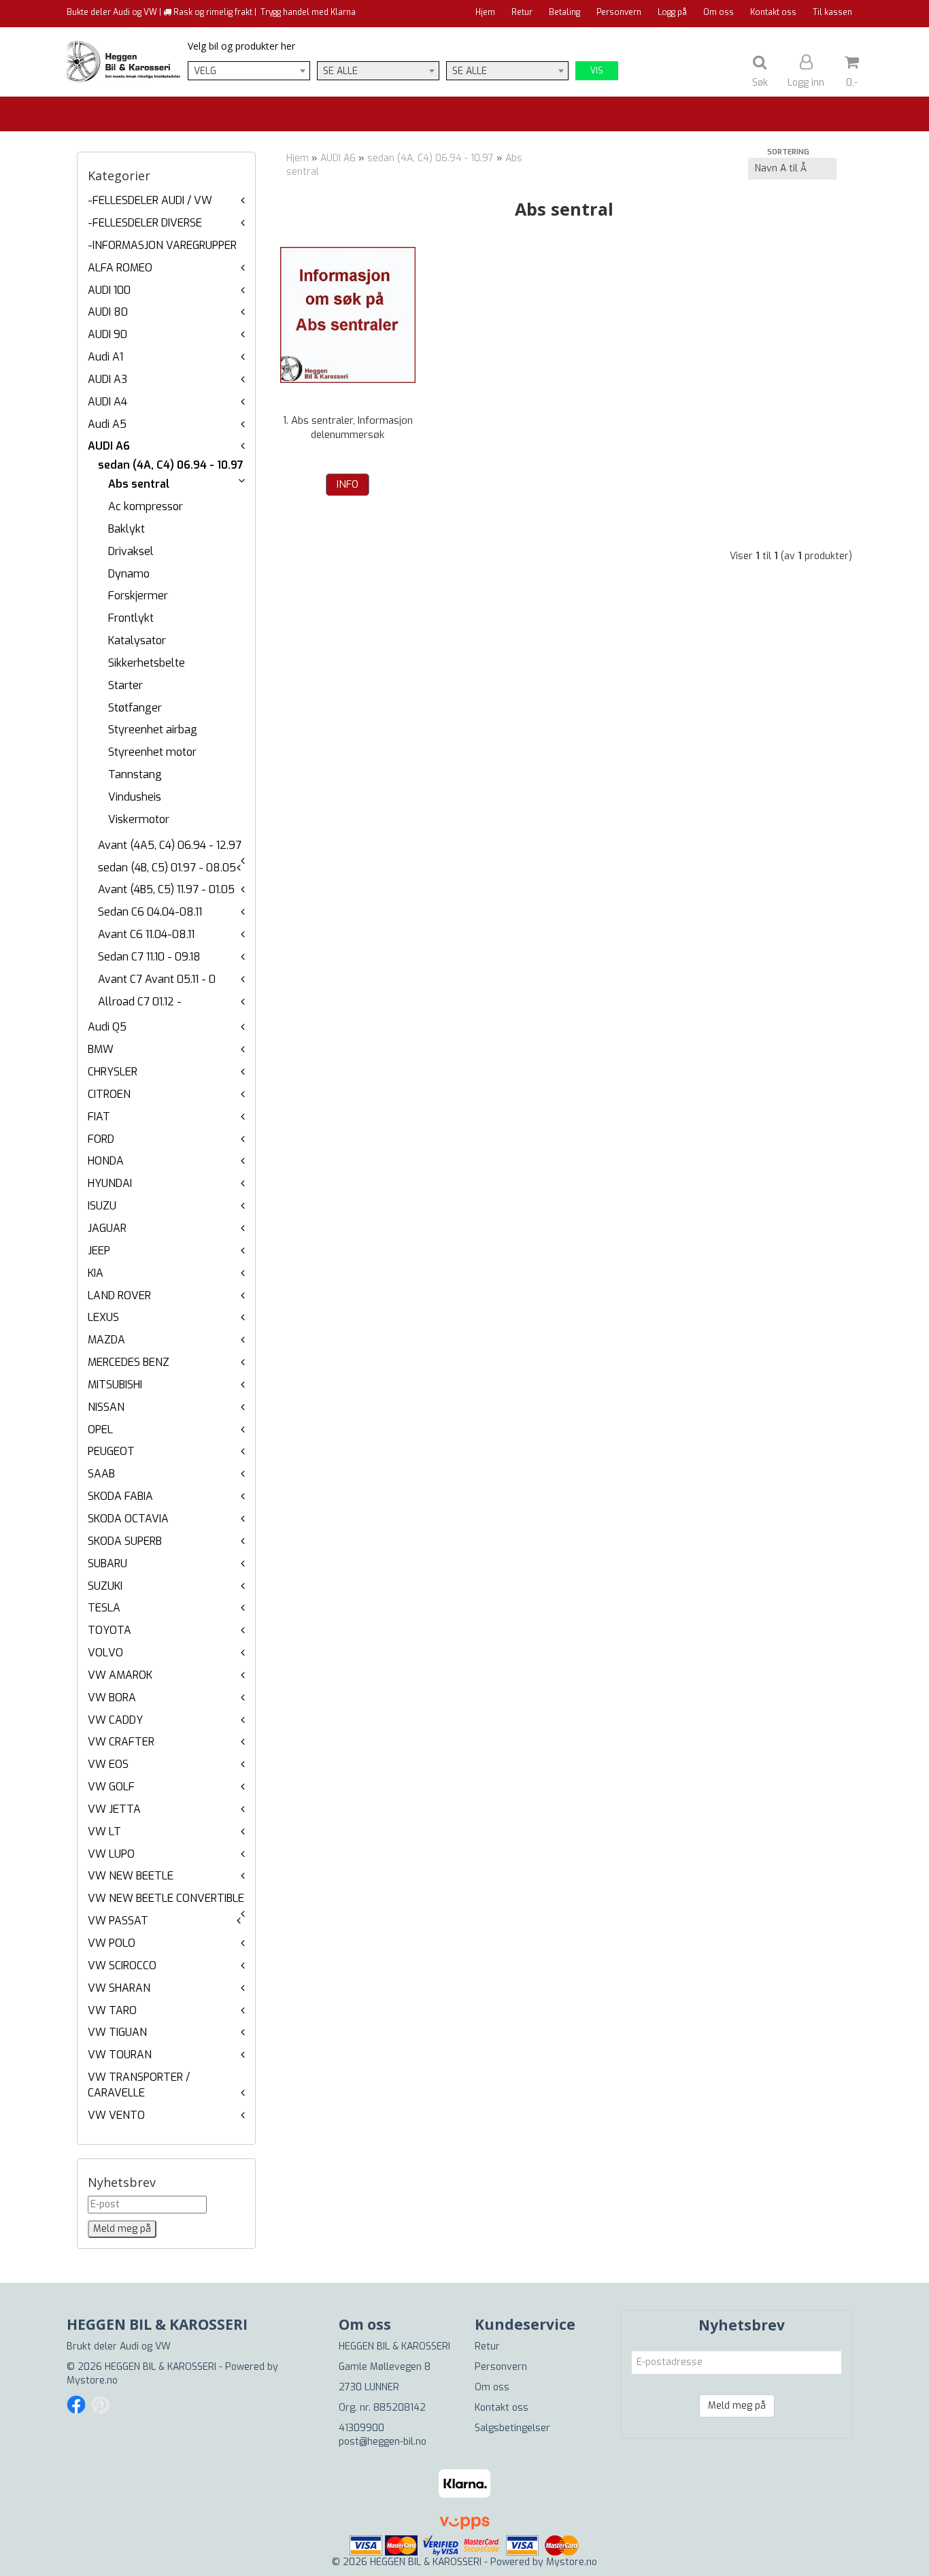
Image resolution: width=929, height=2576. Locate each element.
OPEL (100, 1429)
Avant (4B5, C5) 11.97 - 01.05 (166, 889)
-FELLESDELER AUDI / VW (150, 200)
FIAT (99, 1117)
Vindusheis (135, 797)
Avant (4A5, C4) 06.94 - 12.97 (170, 845)
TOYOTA (109, 1630)
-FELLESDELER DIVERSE (145, 223)
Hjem (485, 12)
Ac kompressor (146, 506)
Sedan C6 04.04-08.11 (150, 912)
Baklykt (126, 529)
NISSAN (106, 1407)
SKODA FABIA (120, 1496)
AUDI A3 (107, 379)
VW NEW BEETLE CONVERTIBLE (166, 1898)
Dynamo (129, 574)
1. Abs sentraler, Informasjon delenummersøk (348, 428)
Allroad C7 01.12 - (140, 1002)
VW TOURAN (120, 2055)
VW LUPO (111, 1854)
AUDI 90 (107, 334)
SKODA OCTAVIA (128, 1519)
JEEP (99, 1251)
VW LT (104, 1831)
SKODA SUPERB (125, 1541)
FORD (101, 1139)
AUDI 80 (108, 312)
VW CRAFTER (121, 1742)
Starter (125, 685)
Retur (522, 12)
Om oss (719, 12)
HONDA (106, 1161)
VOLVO (105, 1653)
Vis (597, 71)
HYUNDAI (110, 1183)
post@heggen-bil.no (383, 2442)
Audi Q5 (107, 1027)
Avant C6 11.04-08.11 (146, 934)
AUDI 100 (109, 290)
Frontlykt (131, 618)
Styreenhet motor (152, 752)
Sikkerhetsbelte (147, 663)
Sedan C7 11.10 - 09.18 (149, 957)
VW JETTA (114, 1809)
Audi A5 (107, 424)
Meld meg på (737, 2406)
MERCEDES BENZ (129, 1362)
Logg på (672, 12)
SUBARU (107, 1563)
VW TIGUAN (117, 2032)
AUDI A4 (107, 402)
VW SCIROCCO (122, 1966)
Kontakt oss (773, 12)
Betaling (564, 12)
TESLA (104, 1608)
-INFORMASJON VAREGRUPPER (162, 245)
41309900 (361, 2428)
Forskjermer (138, 596)
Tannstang (135, 774)
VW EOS (108, 1764)
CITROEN (109, 1094)
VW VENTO (116, 2115)
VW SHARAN (119, 1988)
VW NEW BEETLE (131, 1876)
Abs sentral (139, 484)
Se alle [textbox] (340, 71)
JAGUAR (107, 1228)
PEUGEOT (111, 1451)
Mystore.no (92, 2380)
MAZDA (106, 1340)
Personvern (619, 12)
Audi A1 (105, 357)
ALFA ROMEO (120, 268)
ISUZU (102, 1206)
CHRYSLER (113, 1072)
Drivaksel (131, 551)
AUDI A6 (109, 446)
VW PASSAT (118, 1921)
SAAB (101, 1474)
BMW (101, 1049)
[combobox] (249, 71)
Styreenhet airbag (153, 730)
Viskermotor (139, 819)
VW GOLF (111, 1787)
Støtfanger (135, 708)
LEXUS (103, 1317)
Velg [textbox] (205, 71)
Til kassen (832, 12)
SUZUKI (105, 1586)
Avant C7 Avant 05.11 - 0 (157, 979)
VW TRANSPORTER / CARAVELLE (139, 2085)
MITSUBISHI (115, 1385)
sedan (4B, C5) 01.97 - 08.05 (167, 868)
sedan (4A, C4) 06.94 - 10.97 (171, 465)
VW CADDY (115, 1720)
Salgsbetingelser (512, 2428)
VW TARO (112, 2010)
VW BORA (112, 1697)
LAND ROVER (119, 1295)
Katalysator (137, 640)
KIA (96, 1273)
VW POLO (112, 1943)
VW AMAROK (120, 1675)
